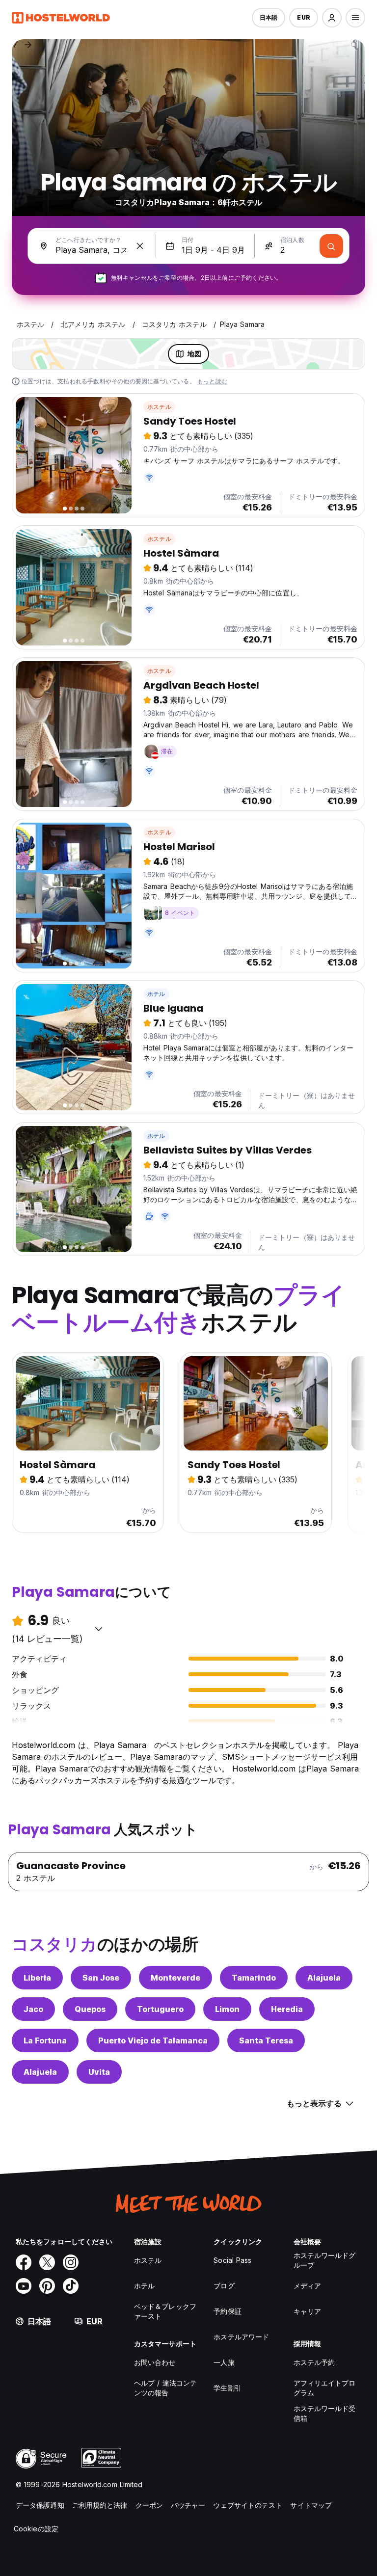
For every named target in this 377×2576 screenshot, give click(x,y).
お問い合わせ (155, 2362)
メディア (307, 2286)
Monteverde (175, 1978)
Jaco (33, 2009)
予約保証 (227, 2311)
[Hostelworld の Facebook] (24, 2262)
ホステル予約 (314, 2362)
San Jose (101, 1978)
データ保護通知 (40, 2505)
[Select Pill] (332, 18)
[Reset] (140, 246)
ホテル (156, 994)
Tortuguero (160, 2009)
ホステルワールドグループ (325, 2260)
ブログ (224, 2286)
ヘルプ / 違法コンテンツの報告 (165, 2388)
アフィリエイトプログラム (325, 2388)
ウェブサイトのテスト (248, 2505)
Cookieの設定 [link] (36, 2529)
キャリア (307, 2311)
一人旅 (224, 2362)
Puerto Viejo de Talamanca (153, 2040)
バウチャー (188, 2505)
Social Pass (232, 2260)
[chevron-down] (99, 1629)
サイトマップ (311, 2505)
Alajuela (324, 1978)
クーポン (149, 2505)
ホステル (159, 407)
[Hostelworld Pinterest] (47, 2286)
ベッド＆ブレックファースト (165, 2311)
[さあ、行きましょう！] (331, 246)
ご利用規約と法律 (100, 2505)
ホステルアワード (241, 2337)
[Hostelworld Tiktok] (71, 2286)
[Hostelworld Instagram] (71, 2262)
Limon (227, 2009)
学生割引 (227, 2388)
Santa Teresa (266, 2040)
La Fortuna (45, 2040)
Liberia (37, 1978)
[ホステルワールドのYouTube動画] (24, 2286)
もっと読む (212, 381)
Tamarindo (254, 1978)
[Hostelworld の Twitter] (47, 2262)
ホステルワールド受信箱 (325, 2413)
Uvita (99, 2072)
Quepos (90, 2009)
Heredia (287, 2009)
